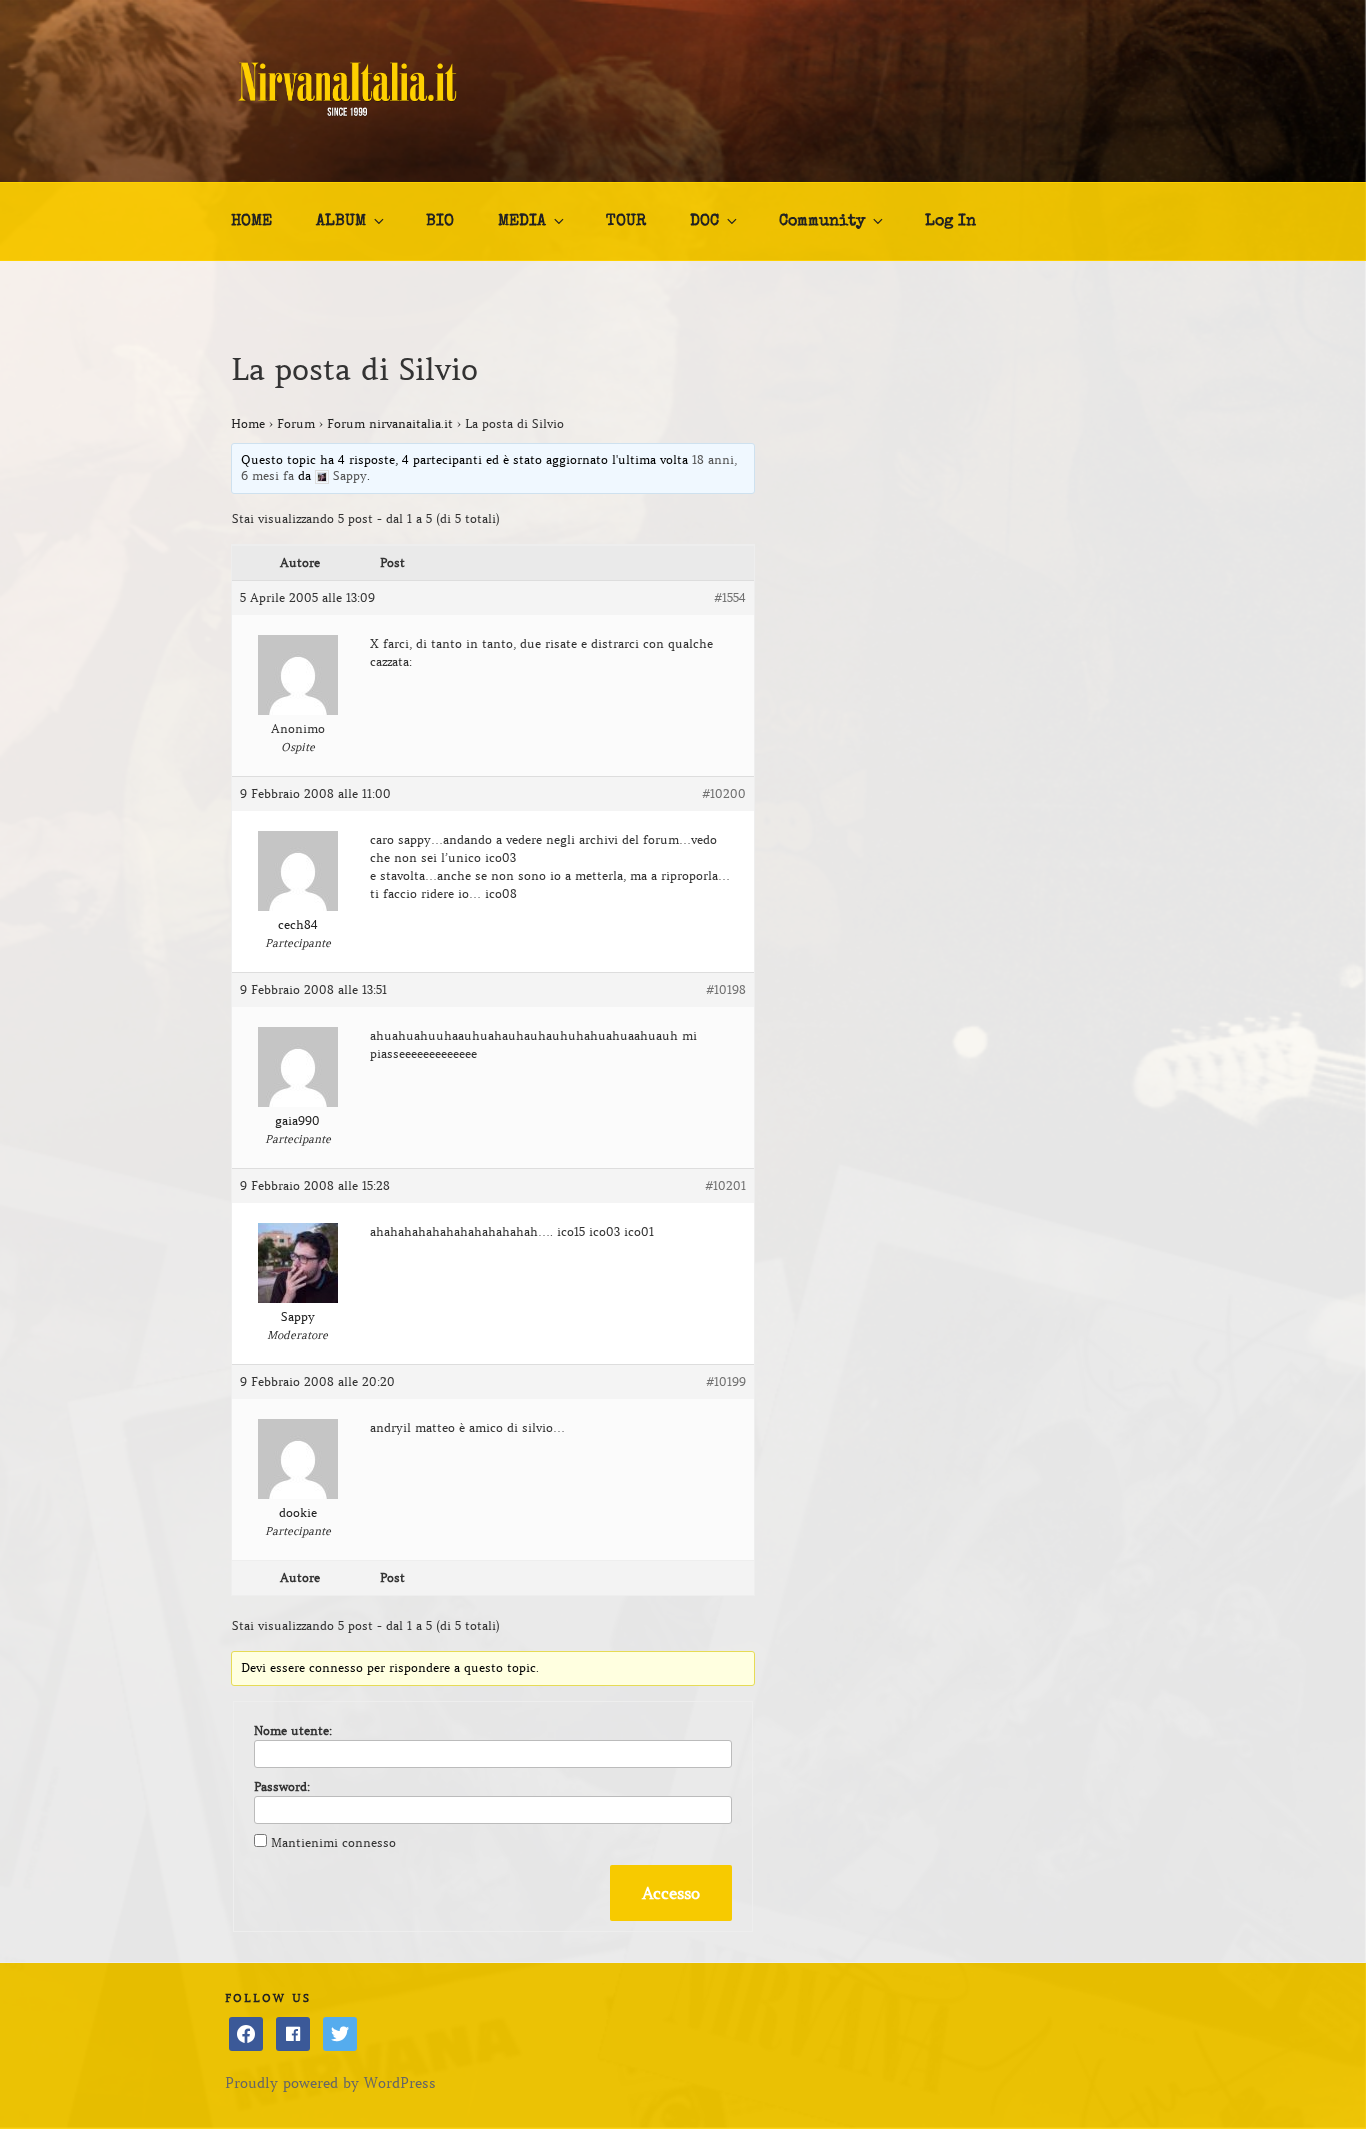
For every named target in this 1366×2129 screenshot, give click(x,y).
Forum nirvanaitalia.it (390, 423)
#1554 (730, 597)
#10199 (726, 1381)
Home (248, 423)
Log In (950, 222)
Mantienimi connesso (333, 1842)
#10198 (726, 989)
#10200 (724, 793)
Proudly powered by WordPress (330, 2083)
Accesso (671, 1893)
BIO (440, 222)
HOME (251, 222)
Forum (296, 423)
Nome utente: (293, 1730)
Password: (282, 1786)
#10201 (725, 1185)
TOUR (626, 222)
